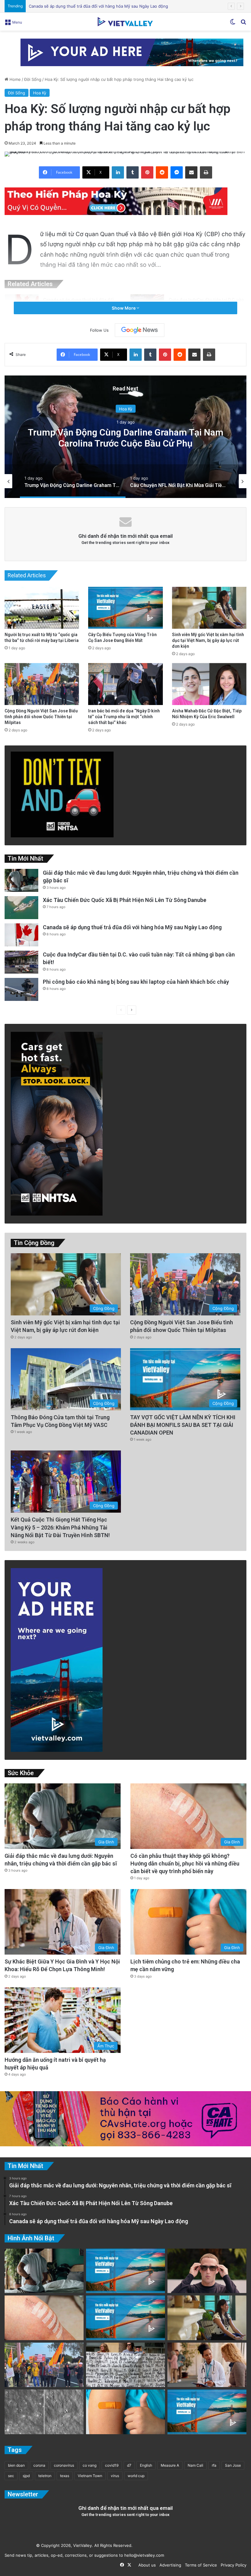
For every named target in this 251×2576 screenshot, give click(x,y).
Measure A (170, 2465)
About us (146, 2565)
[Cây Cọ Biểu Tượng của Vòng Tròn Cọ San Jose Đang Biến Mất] (125, 608)
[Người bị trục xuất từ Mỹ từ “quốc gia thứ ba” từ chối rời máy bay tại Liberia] (42, 608)
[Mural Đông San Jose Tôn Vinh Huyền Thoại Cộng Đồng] (125, 2271)
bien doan (16, 2465)
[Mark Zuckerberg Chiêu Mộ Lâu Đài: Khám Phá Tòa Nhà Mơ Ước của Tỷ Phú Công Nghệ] (207, 2271)
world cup (136, 2476)
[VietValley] (125, 22)
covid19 (112, 2465)
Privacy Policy (232, 2565)
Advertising (169, 2565)
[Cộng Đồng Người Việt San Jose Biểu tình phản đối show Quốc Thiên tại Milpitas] (42, 684)
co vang (90, 2465)
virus (115, 2476)
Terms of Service (200, 2565)
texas (65, 2476)
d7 (129, 2465)
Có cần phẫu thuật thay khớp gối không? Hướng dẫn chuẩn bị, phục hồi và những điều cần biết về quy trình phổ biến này (185, 1863)
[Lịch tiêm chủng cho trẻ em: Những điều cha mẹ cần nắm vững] (125, 2412)
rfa (214, 2465)
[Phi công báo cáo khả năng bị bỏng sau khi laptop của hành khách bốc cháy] (21, 989)
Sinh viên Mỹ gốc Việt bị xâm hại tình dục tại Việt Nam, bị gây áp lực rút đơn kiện (208, 640)
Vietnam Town (90, 2476)
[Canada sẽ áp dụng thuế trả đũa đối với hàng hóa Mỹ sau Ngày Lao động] (21, 935)
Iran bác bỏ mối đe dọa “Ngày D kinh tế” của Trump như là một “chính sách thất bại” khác (124, 717)
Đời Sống (33, 79)
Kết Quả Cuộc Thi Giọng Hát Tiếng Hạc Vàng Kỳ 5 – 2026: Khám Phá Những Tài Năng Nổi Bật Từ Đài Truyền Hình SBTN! (60, 1527)
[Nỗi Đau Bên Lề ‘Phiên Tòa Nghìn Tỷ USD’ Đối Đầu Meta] (125, 2365)
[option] (125, 437)
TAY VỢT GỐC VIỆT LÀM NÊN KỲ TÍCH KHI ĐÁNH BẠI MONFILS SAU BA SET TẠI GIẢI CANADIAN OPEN (183, 1425)
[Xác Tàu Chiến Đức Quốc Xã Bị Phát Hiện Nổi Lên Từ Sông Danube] (21, 908)
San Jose (233, 2465)
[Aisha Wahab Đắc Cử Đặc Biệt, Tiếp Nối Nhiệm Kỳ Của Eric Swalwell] (209, 684)
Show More (124, 308)
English (146, 2465)
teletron (45, 2476)
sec (11, 2476)
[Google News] (140, 330)
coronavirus (64, 2465)
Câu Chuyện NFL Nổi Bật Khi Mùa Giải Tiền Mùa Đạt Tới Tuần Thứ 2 (126, 438)
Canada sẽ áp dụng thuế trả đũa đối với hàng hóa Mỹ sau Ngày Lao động (132, 927)
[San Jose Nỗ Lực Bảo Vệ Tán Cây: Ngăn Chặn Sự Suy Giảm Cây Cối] (207, 2412)
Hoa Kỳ (40, 93)
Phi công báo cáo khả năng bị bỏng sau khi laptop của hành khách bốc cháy (101, 6)
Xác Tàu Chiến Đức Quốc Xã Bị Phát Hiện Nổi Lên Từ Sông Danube (125, 900)
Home (15, 79)
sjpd (26, 2476)
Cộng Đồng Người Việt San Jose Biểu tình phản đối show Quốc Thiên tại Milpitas (41, 717)
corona (39, 2465)
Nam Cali (195, 2465)
